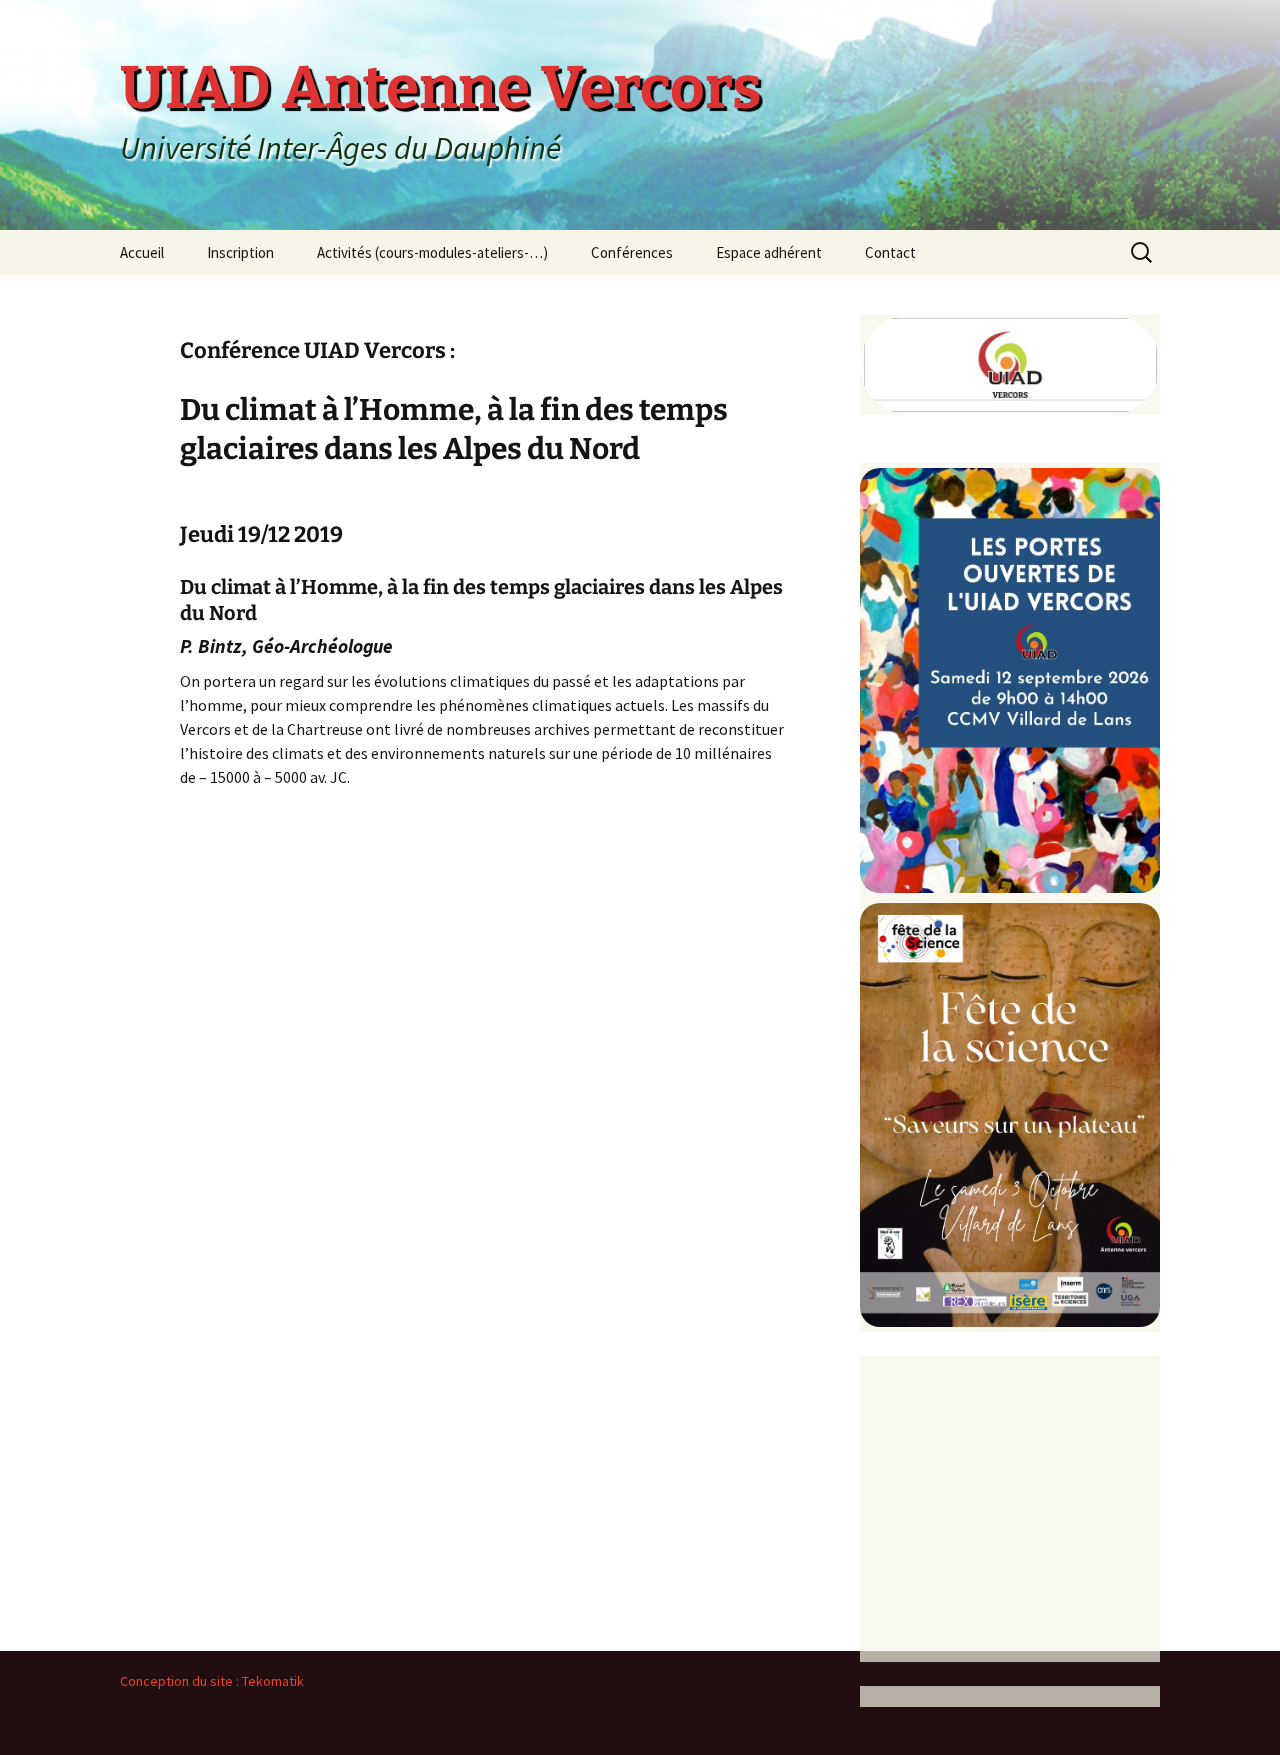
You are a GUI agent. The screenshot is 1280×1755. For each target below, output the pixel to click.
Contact (890, 252)
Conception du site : (181, 1681)
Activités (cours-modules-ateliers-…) (432, 252)
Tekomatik (273, 1681)
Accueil (142, 252)
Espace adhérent (769, 252)
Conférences (632, 252)
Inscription (240, 252)
